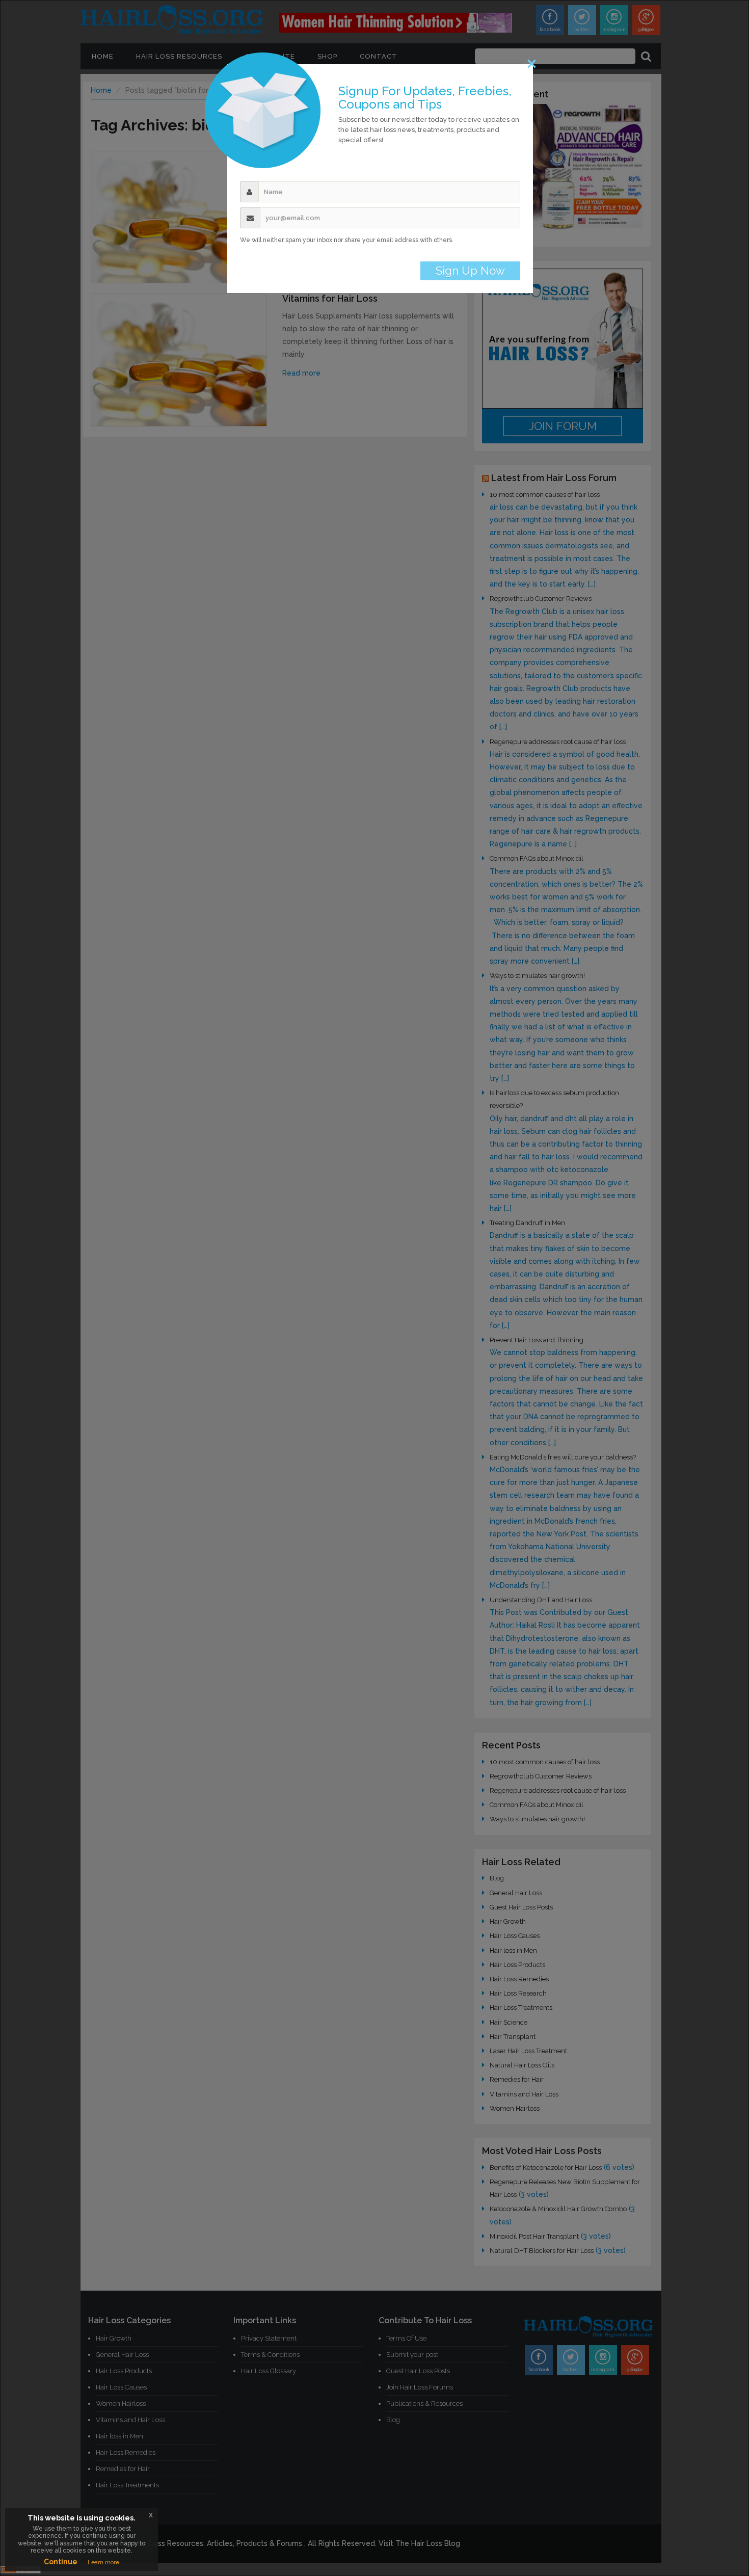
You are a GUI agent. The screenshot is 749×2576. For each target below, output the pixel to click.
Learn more (103, 2562)
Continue (61, 2562)
